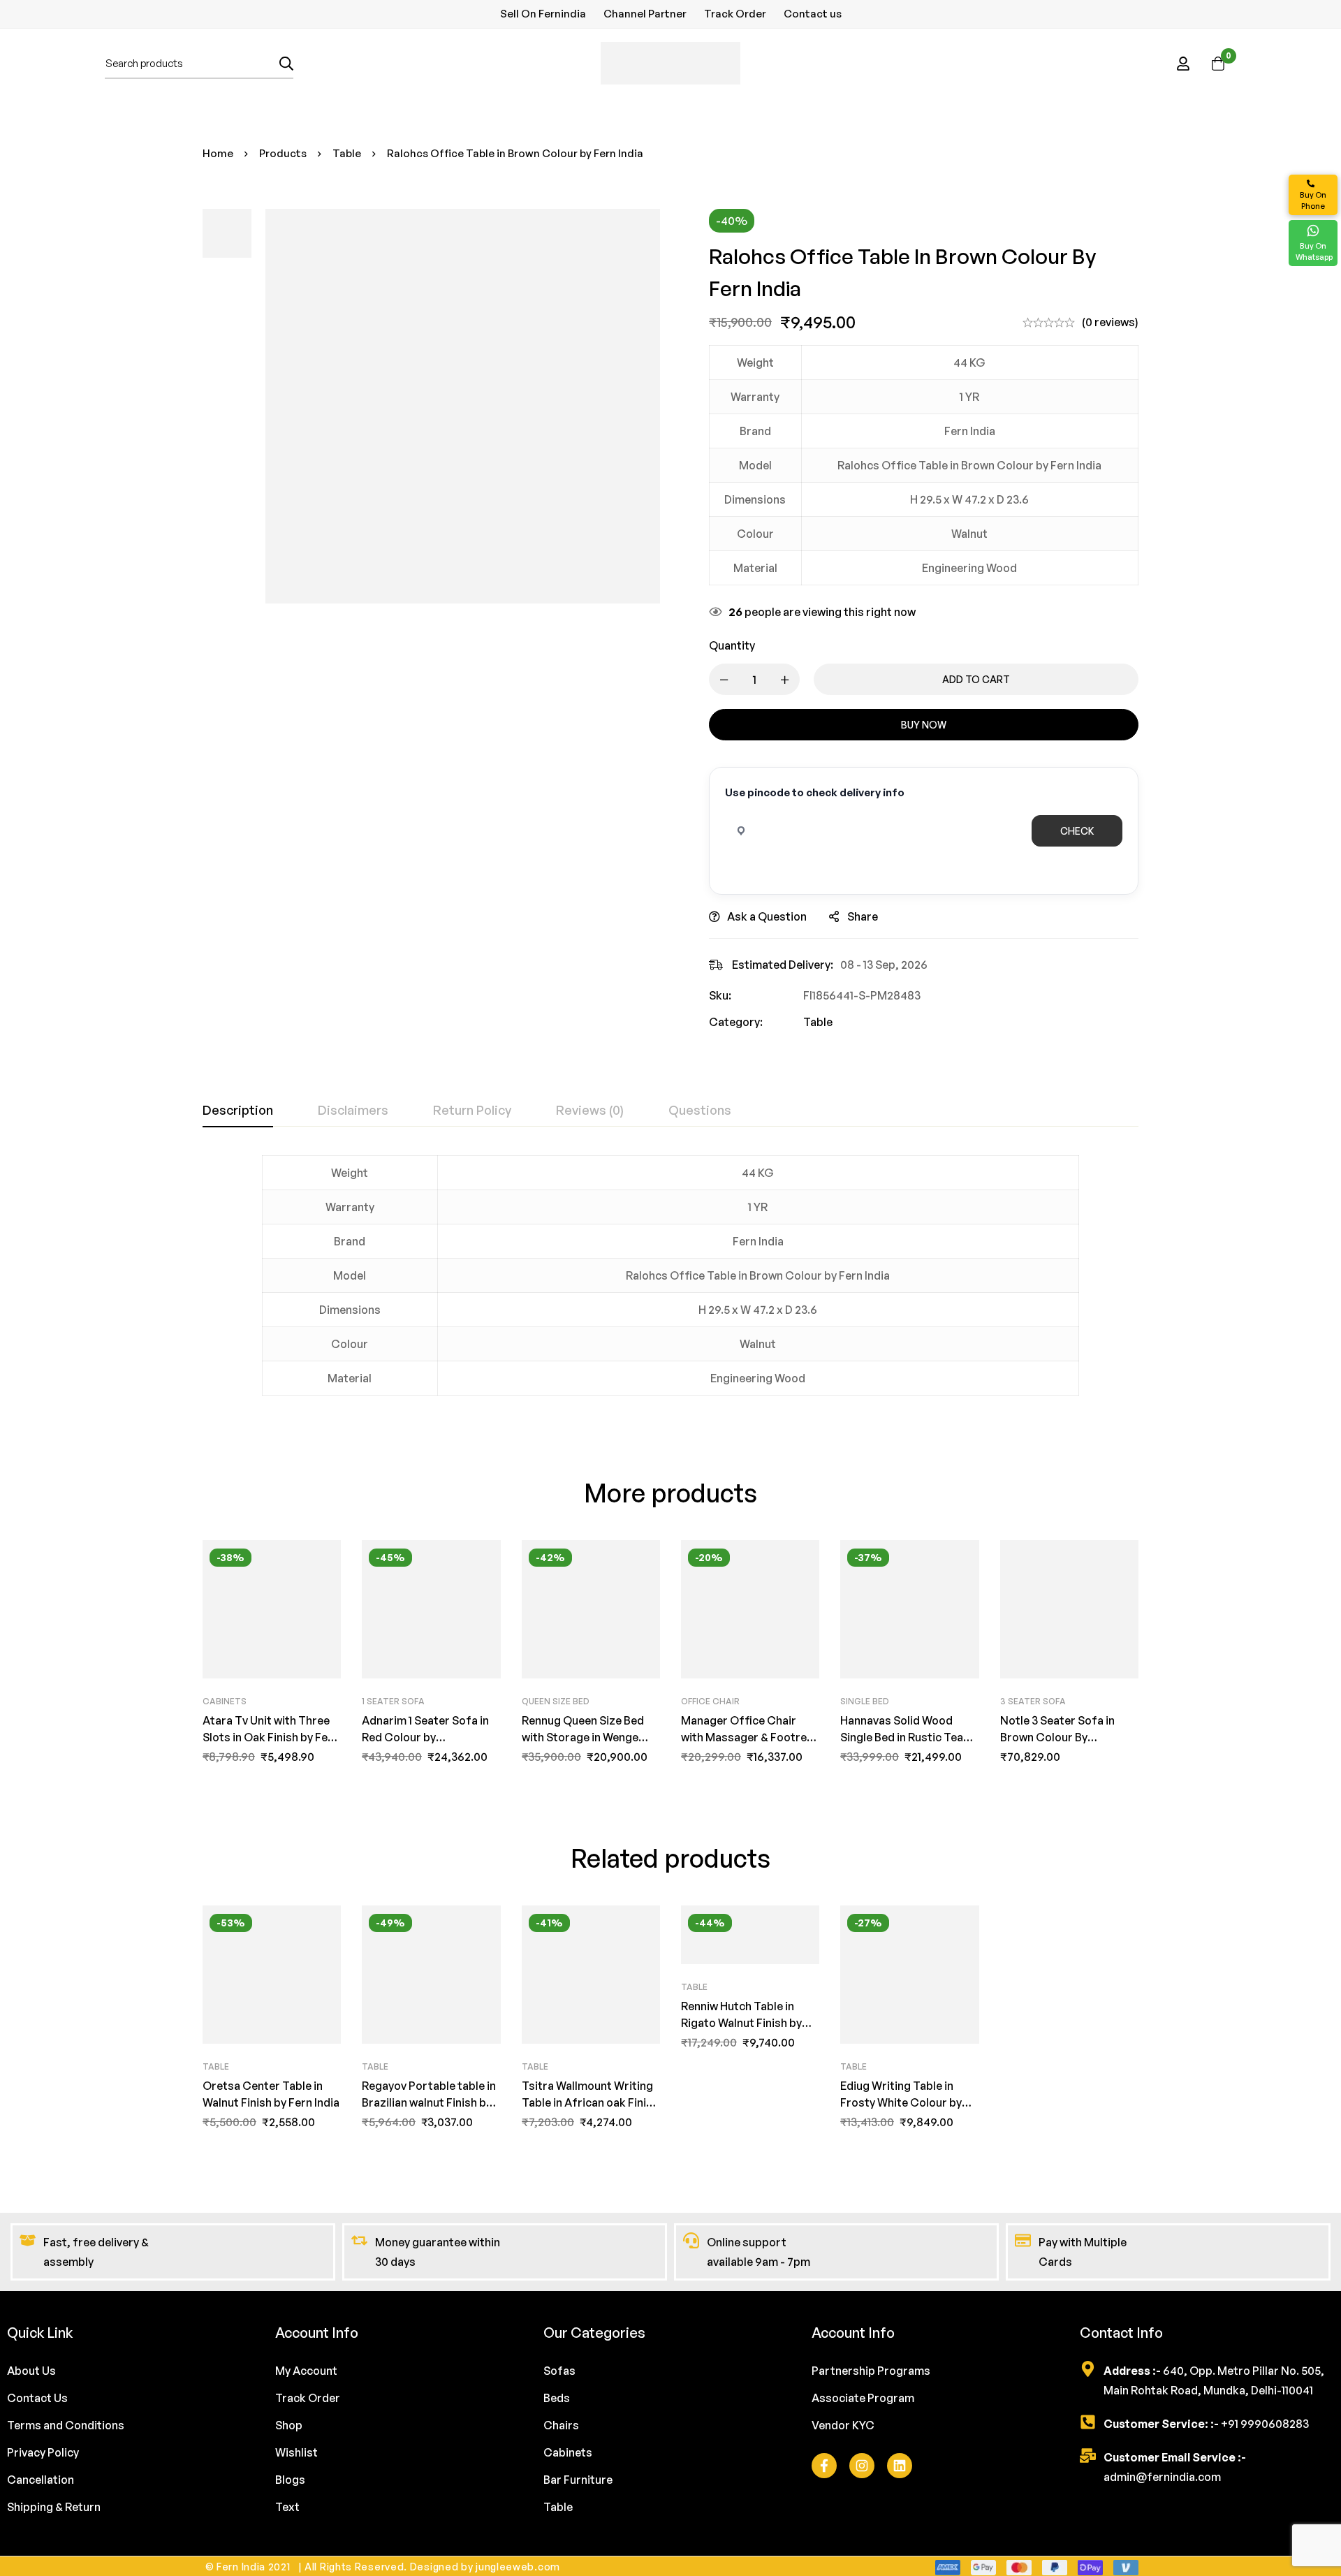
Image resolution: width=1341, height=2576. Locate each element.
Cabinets (225, 1701)
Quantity (732, 645)
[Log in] (1183, 64)
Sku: (720, 995)
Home (218, 153)
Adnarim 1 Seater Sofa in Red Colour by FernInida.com (425, 1737)
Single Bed (865, 1701)
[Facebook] (824, 2466)
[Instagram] (862, 2466)
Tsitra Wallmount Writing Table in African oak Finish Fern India (590, 2102)
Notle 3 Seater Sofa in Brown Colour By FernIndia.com (1057, 1737)
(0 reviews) (1110, 322)
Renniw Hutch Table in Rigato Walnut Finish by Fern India (741, 2023)
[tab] (238, 1111)
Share (863, 916)
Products (283, 153)
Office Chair (710, 1701)
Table (347, 153)
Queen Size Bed (556, 1701)
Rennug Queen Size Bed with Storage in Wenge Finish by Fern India (583, 1737)
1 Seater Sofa (393, 1701)
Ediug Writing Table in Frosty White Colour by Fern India (901, 2102)
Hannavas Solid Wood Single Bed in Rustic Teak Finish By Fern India (905, 1737)
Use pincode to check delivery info (815, 792)
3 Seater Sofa (1033, 1701)
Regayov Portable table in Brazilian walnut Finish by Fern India (429, 2102)
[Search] (286, 63)
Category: (736, 1022)
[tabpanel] (670, 1284)
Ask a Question (767, 916)
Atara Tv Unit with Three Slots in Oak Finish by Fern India (271, 1737)
